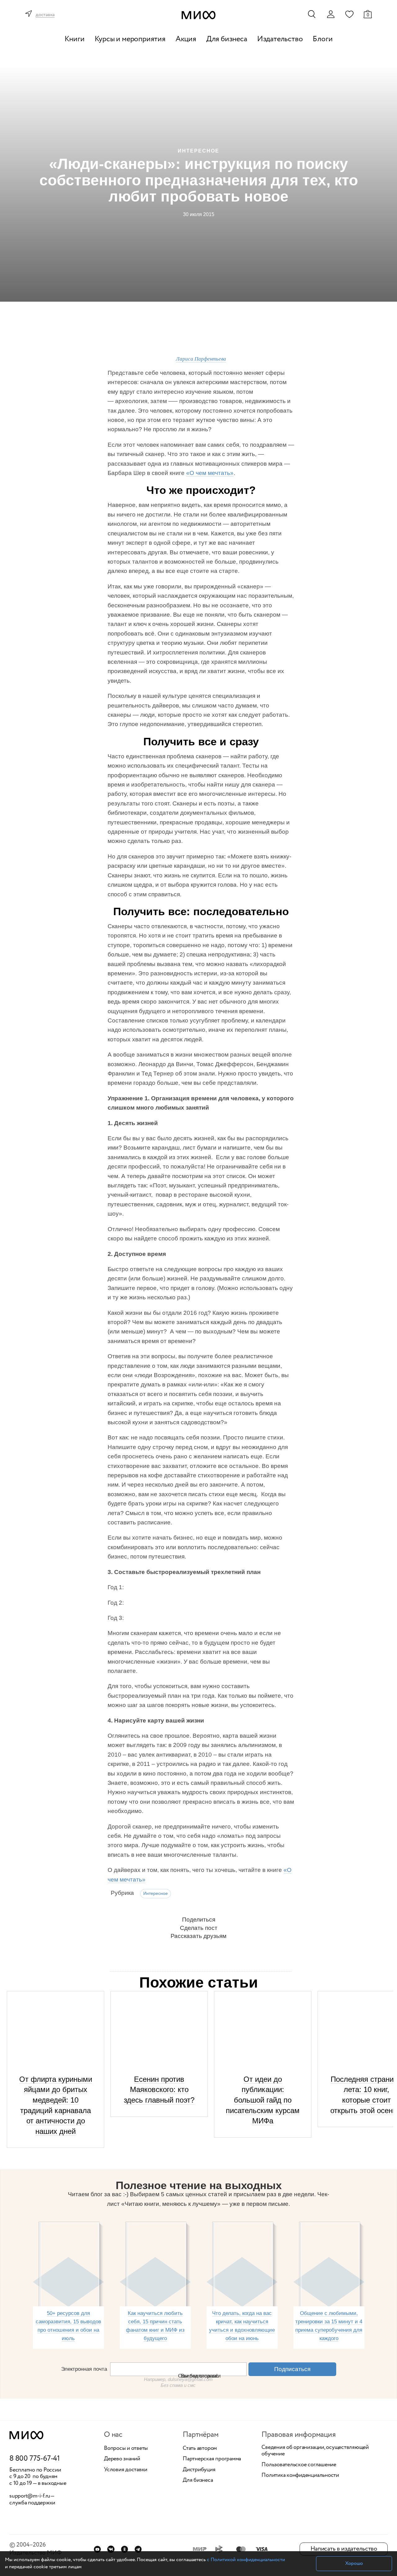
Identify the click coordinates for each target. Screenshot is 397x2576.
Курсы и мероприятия (130, 39)
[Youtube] (97, 2549)
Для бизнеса (227, 39)
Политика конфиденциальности (300, 2476)
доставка (45, 15)
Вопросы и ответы (126, 2449)
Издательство (280, 39)
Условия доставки (126, 2470)
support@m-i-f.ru (30, 2496)
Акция (186, 39)
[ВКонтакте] (111, 2549)
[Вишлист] (349, 14)
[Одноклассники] (125, 2549)
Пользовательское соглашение (299, 2465)
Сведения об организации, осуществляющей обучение (315, 2451)
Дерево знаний (122, 2459)
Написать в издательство (344, 2549)
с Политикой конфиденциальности (246, 2560)
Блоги (323, 39)
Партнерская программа (212, 2459)
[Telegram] (138, 2549)
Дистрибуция (199, 2470)
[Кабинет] (331, 14)
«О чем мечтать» (210, 473)
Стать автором (200, 2449)
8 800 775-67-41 (35, 2459)
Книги (75, 39)
